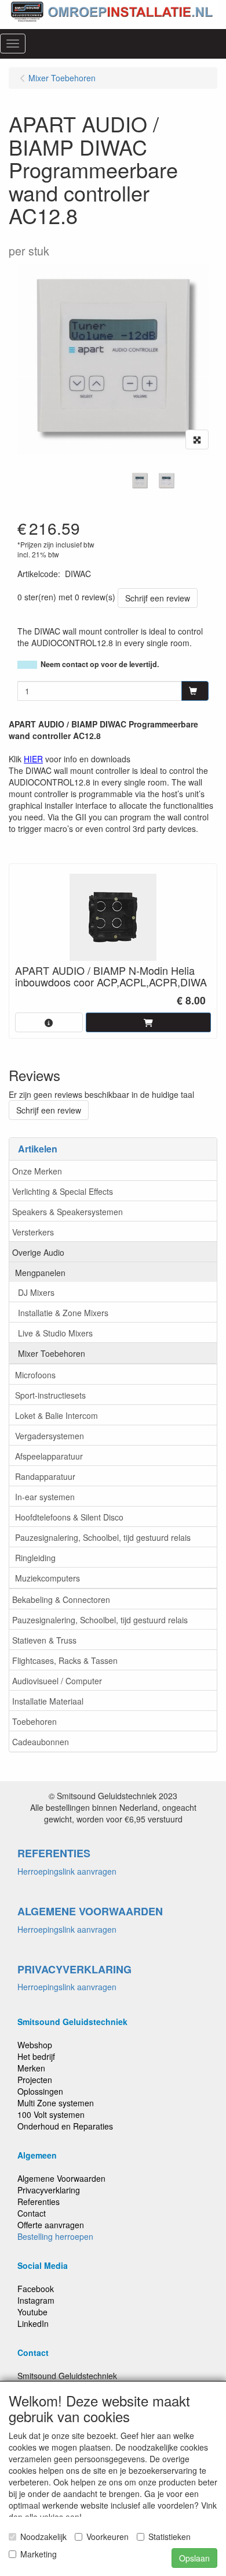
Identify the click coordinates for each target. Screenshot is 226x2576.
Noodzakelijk (43, 2537)
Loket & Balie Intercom (57, 1415)
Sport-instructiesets (50, 1395)
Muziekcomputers (48, 1578)
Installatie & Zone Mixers (63, 1313)
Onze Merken (37, 1171)
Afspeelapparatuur (49, 1456)
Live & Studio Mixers (55, 1333)
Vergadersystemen (50, 1436)
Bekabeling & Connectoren (61, 1599)
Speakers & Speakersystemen (68, 1212)
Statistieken (170, 2537)
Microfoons (35, 1375)
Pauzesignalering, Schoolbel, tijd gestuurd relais (103, 1537)
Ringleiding (35, 1558)
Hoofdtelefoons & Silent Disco (69, 1517)
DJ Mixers (36, 1292)
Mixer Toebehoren (52, 1353)
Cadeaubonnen (41, 1742)
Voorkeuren (107, 2537)
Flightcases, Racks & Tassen (65, 1660)
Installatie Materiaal (48, 1701)
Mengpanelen (40, 1273)
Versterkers (33, 1232)
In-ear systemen (45, 1497)
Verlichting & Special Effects (63, 1191)
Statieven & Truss (44, 1640)
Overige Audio (38, 1252)
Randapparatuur (45, 1476)
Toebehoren (34, 1721)
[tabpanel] (140, 481)
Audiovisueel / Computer (57, 1681)
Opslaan (194, 2558)
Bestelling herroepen (55, 2236)
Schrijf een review (158, 598)
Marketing (39, 2554)
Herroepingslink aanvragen (67, 1871)
